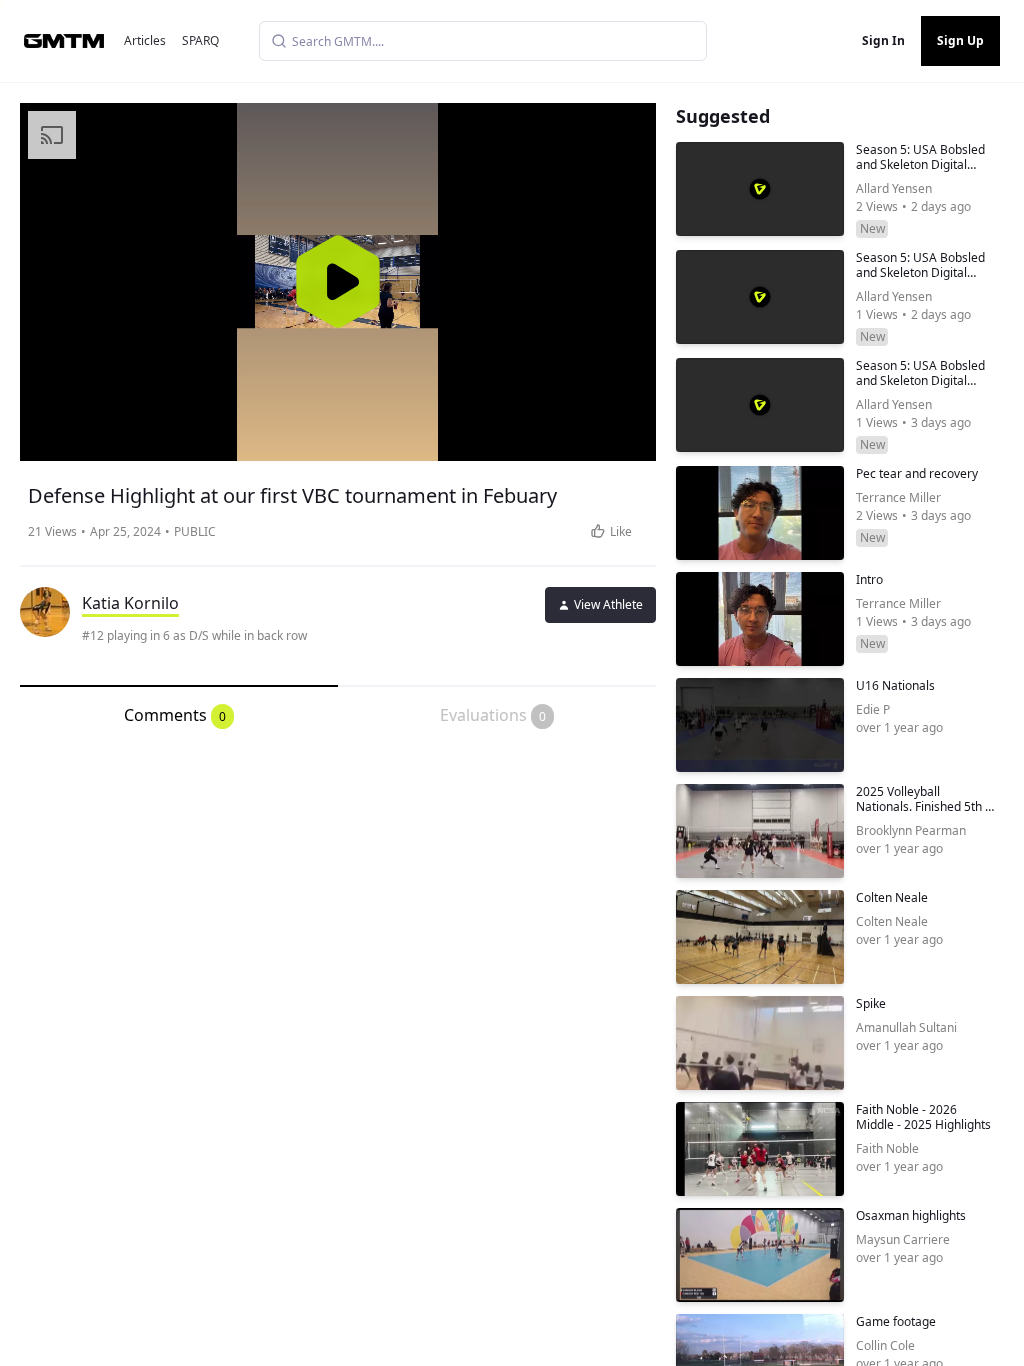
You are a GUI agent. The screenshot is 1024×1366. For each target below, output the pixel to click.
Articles (145, 40)
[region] (338, 282)
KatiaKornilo (130, 603)
